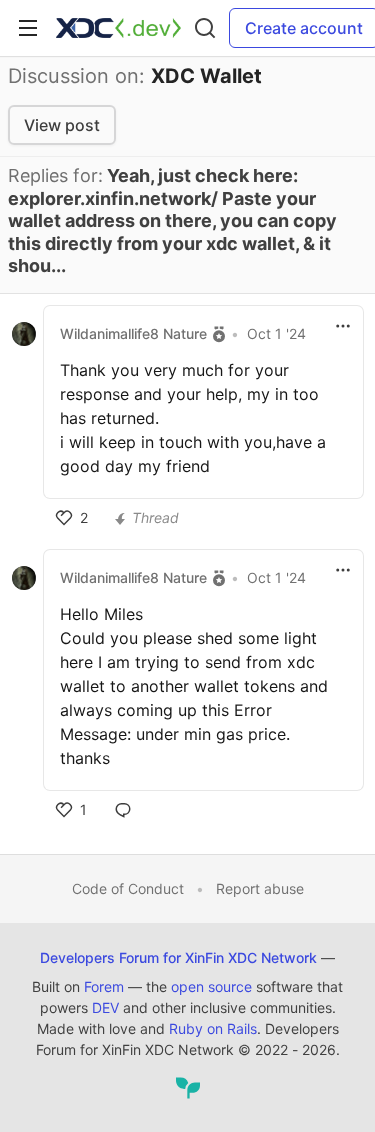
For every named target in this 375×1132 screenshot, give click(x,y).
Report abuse (260, 888)
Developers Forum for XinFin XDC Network (178, 957)
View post (62, 125)
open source (211, 986)
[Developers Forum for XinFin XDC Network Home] (118, 28)
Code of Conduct (128, 888)
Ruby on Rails (213, 1028)
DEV (105, 1007)
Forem (104, 986)
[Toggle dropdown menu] (343, 326)
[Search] (205, 28)
